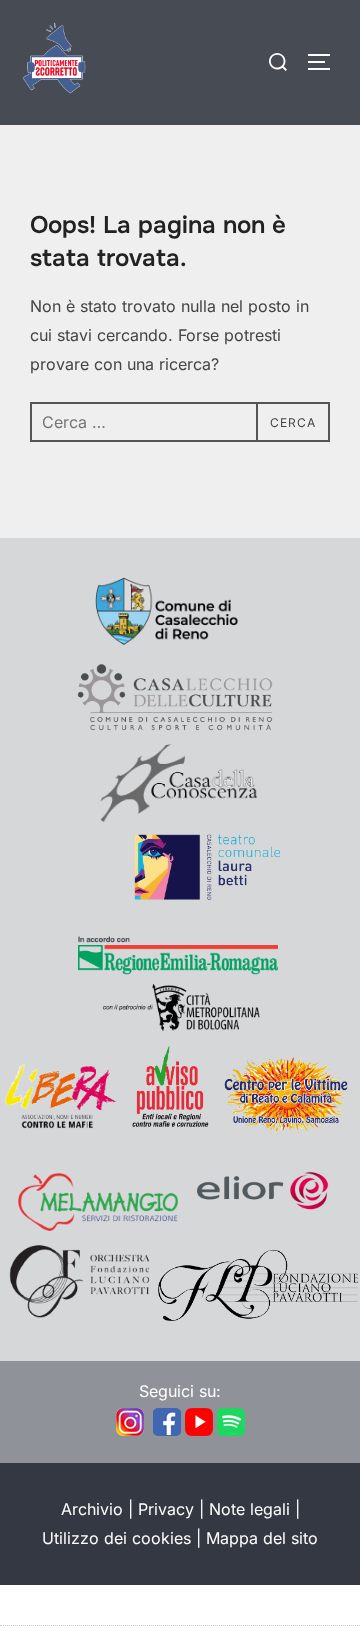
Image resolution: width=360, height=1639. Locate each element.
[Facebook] (167, 1432)
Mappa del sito (262, 1538)
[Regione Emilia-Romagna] (178, 970)
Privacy (166, 1509)
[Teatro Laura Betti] (180, 895)
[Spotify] (231, 1432)
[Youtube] (199, 1432)
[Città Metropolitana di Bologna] (180, 1027)
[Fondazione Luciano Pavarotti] (258, 1315)
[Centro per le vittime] (290, 1127)
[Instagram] (130, 1432)
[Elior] (263, 1225)
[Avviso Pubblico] (170, 1127)
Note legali (249, 1509)
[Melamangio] (98, 1225)
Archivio (92, 1509)
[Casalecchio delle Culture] (175, 729)
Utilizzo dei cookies (116, 1538)
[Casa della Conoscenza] (180, 816)
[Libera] (60, 1127)
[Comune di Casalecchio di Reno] (180, 646)
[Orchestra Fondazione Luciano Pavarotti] (78, 1315)
